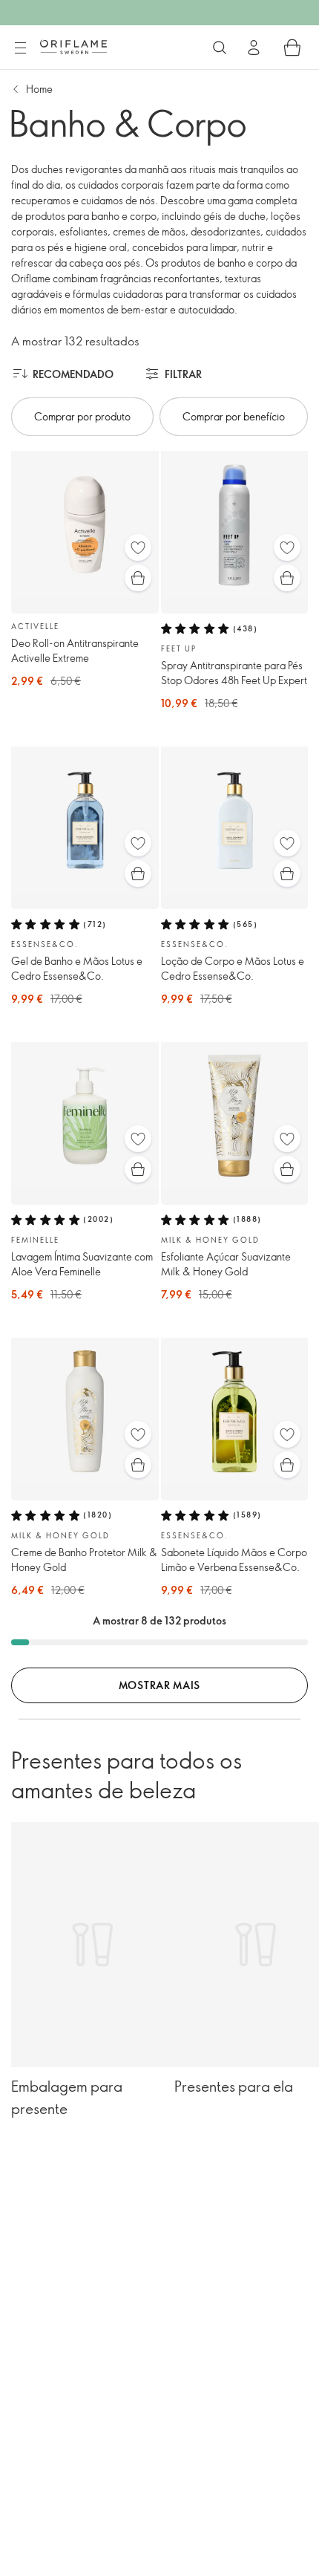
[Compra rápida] (138, 578)
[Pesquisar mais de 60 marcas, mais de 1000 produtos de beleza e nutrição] (220, 48)
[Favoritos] (138, 547)
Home (39, 89)
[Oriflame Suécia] (73, 47)
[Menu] (20, 48)
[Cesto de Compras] (292, 48)
